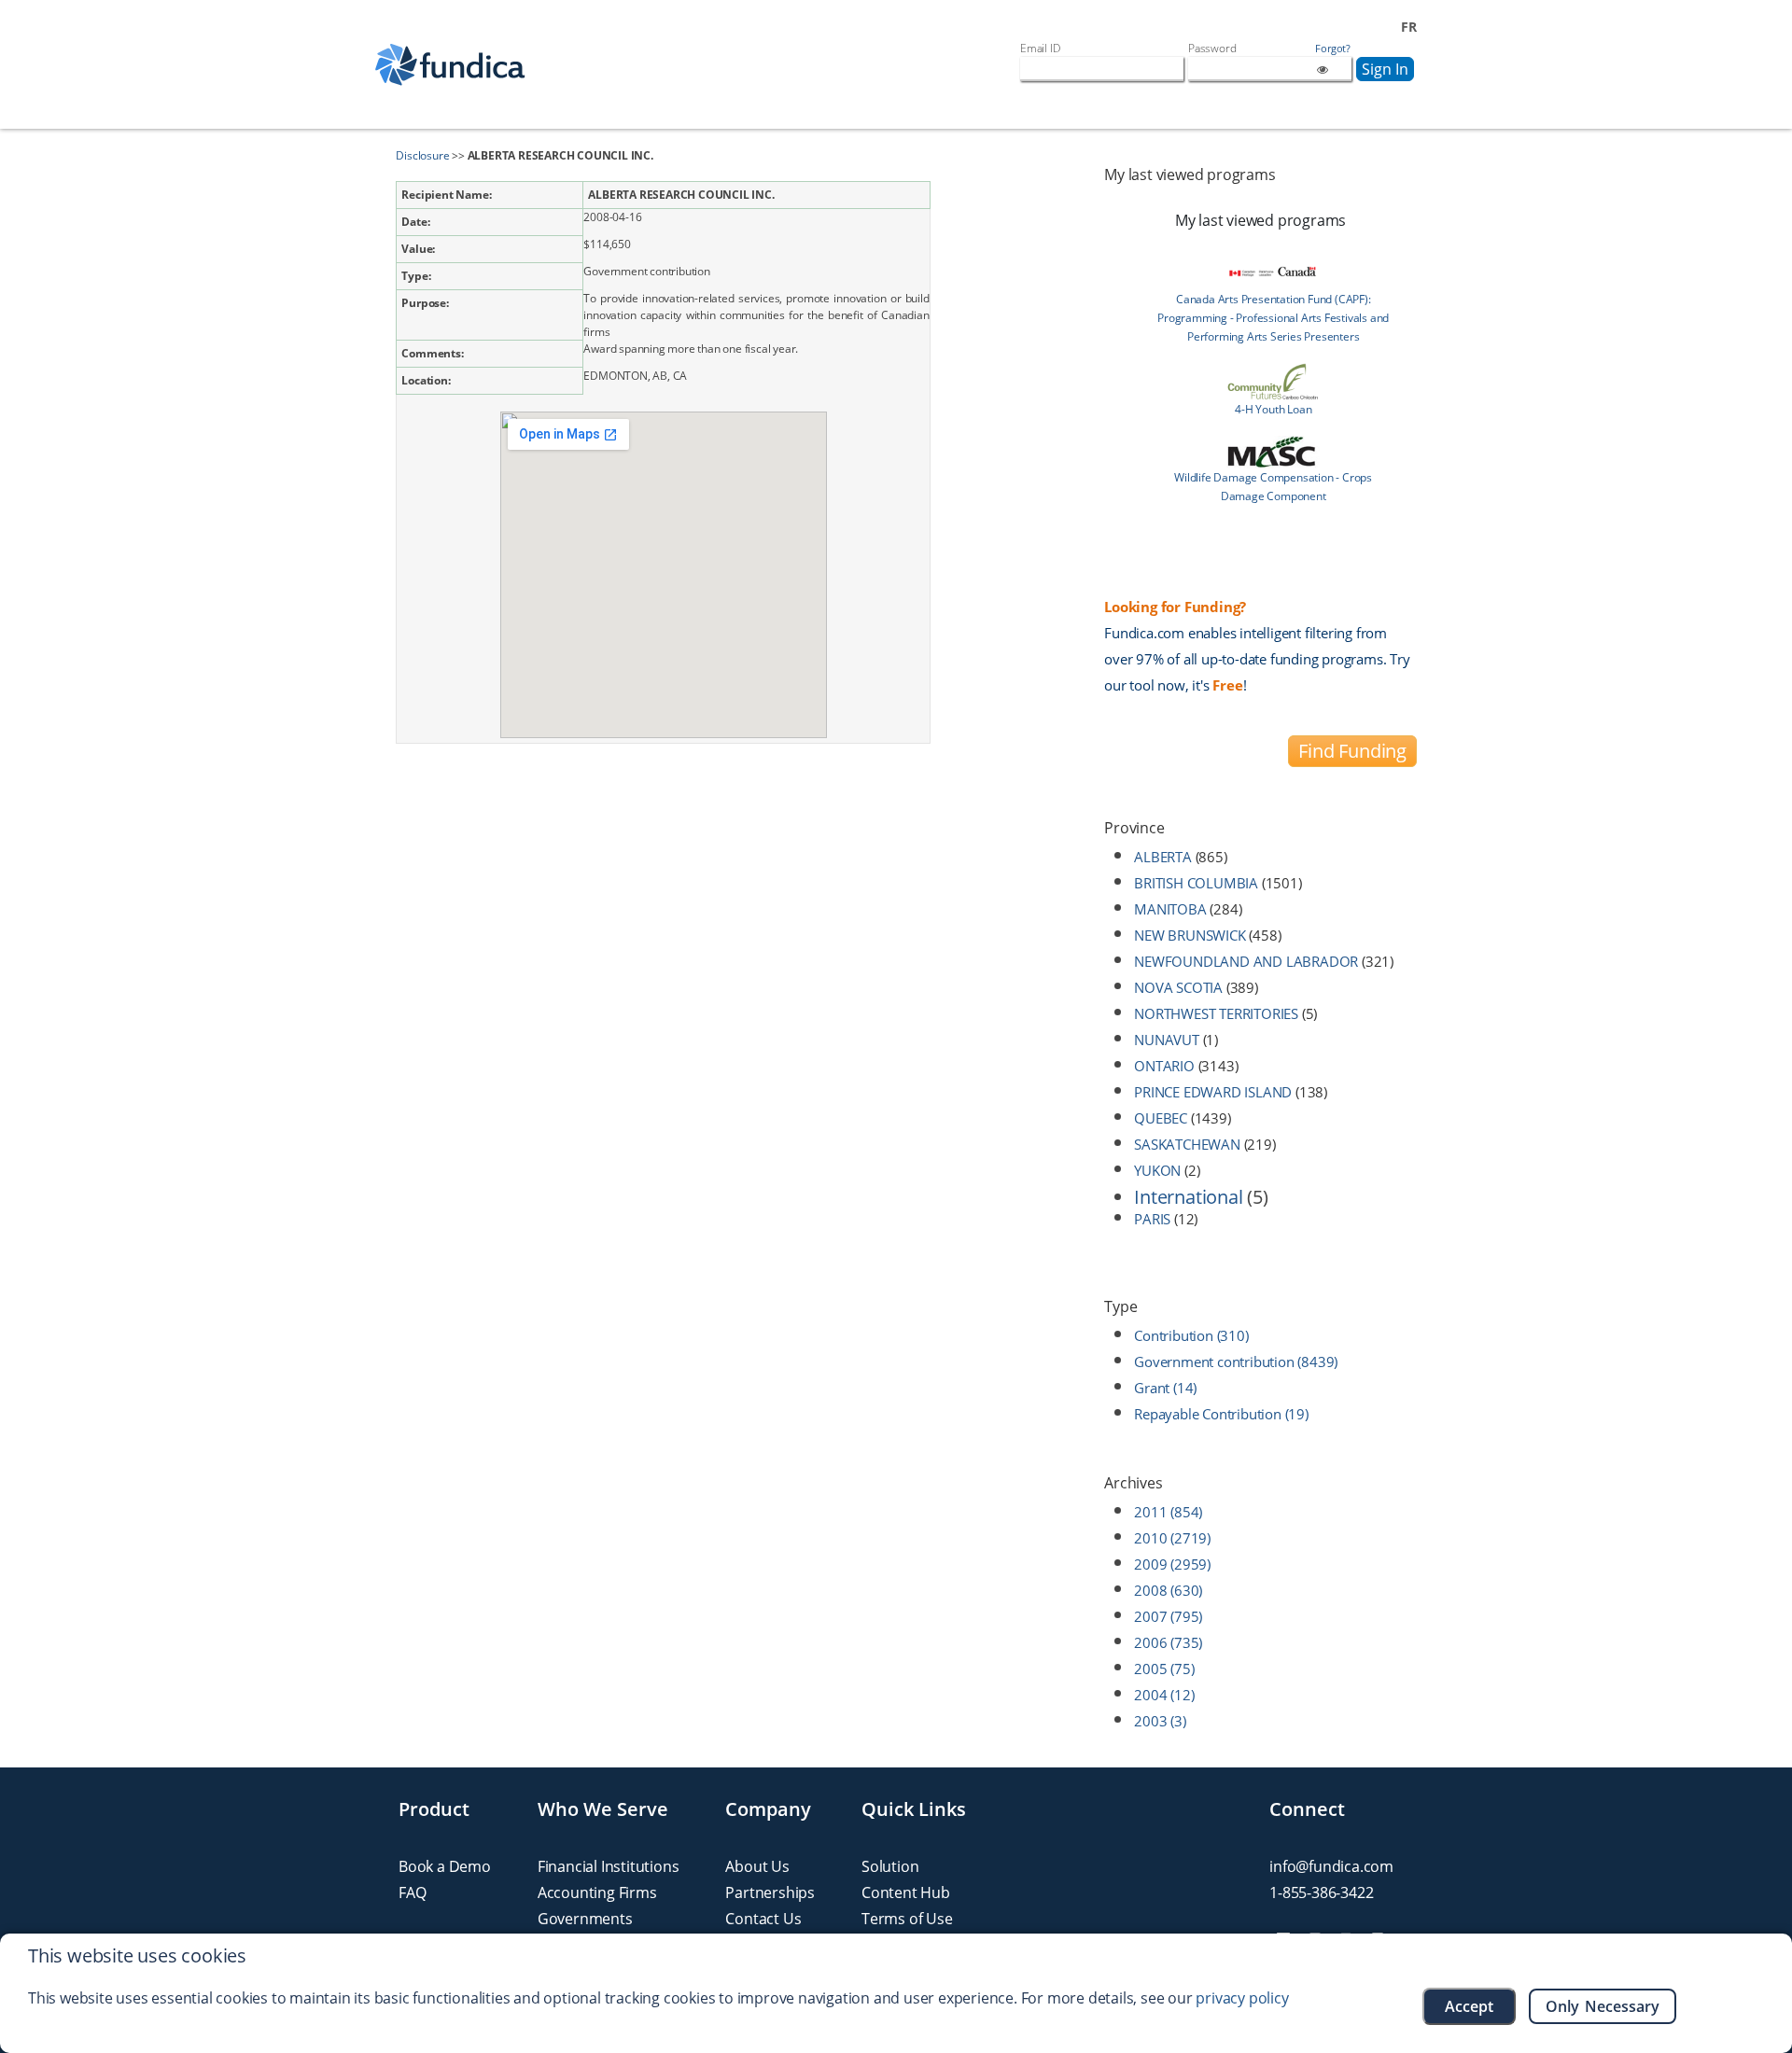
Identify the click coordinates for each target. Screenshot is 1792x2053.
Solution (890, 1866)
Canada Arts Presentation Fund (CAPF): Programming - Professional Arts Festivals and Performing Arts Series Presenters (1273, 318)
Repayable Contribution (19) (1221, 1414)
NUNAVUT (1167, 1040)
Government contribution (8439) (1236, 1362)
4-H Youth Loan (1273, 409)
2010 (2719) (1172, 1538)
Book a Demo (445, 1866)
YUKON (1157, 1170)
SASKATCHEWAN (1187, 1144)
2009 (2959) (1172, 1564)
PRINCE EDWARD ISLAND (1213, 1092)
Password (1212, 48)
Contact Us (763, 1919)
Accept (1469, 2006)
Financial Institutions (609, 1866)
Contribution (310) (1191, 1335)
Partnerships (770, 1892)
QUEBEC (1161, 1118)
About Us (757, 1866)
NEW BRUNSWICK (1190, 935)
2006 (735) (1168, 1642)
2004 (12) (1164, 1695)
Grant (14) (1165, 1388)
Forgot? (1333, 49)
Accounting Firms (597, 1892)
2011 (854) (1168, 1512)
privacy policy (1242, 1998)
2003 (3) (1160, 1721)
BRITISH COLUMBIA (1196, 883)
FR (1409, 27)
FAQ (412, 1892)
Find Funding (1352, 751)
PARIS (1152, 1219)
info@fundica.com (1331, 1866)
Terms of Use (907, 1919)
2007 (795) (1168, 1616)
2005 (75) (1164, 1669)
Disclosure (422, 155)
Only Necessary (1603, 2006)
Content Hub (906, 1892)
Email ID (1040, 48)
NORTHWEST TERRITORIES (1216, 1013)
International (1188, 1197)
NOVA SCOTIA (1178, 987)
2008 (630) (1168, 1590)
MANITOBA (1170, 909)
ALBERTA (1163, 857)
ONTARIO (1164, 1066)
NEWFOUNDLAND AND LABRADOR (1246, 961)
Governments (585, 1919)
